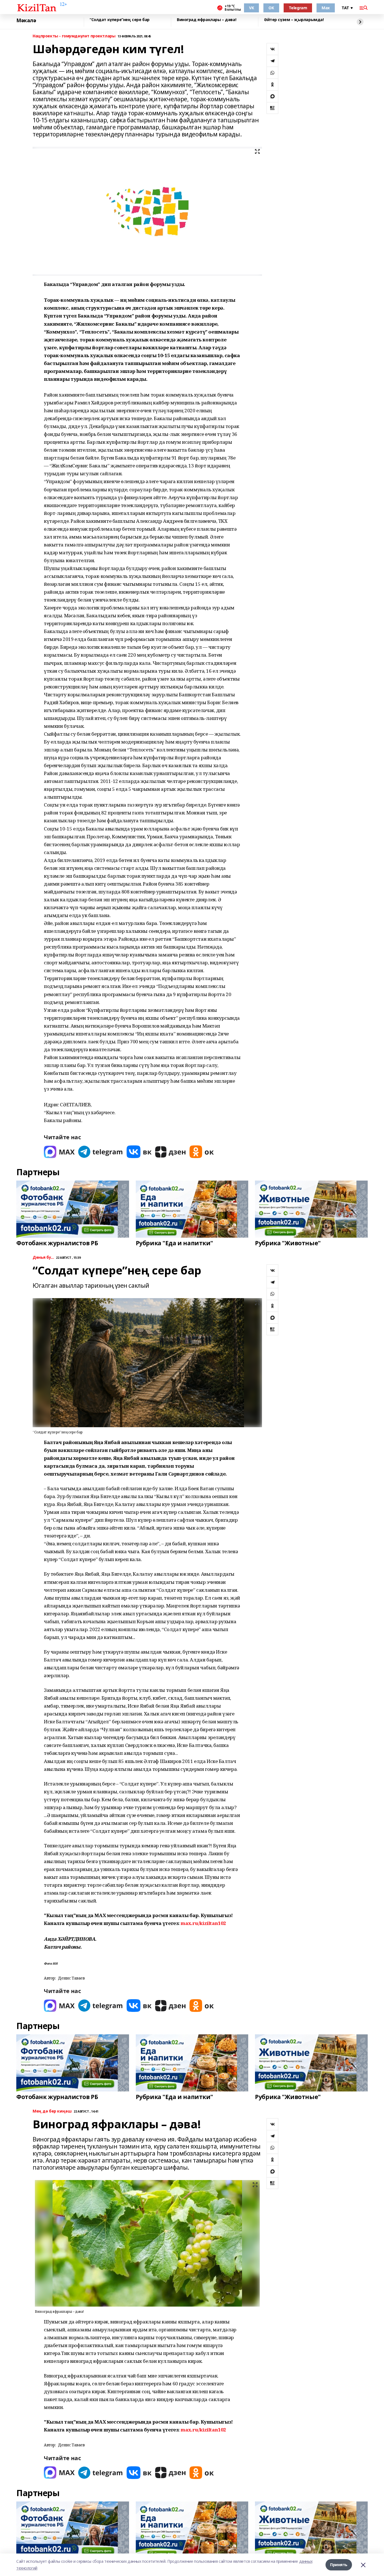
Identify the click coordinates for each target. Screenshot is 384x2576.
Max (326, 8)
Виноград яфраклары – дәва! (206, 20)
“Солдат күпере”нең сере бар (120, 20)
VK (251, 8)
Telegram (298, 8)
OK (271, 8)
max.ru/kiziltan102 (203, 1923)
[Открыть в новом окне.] (59, 1152)
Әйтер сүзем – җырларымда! (294, 20)
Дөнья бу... (43, 1257)
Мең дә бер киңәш (52, 2111)
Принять (339, 2565)
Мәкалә (26, 21)
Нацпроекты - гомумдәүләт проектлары (74, 36)
